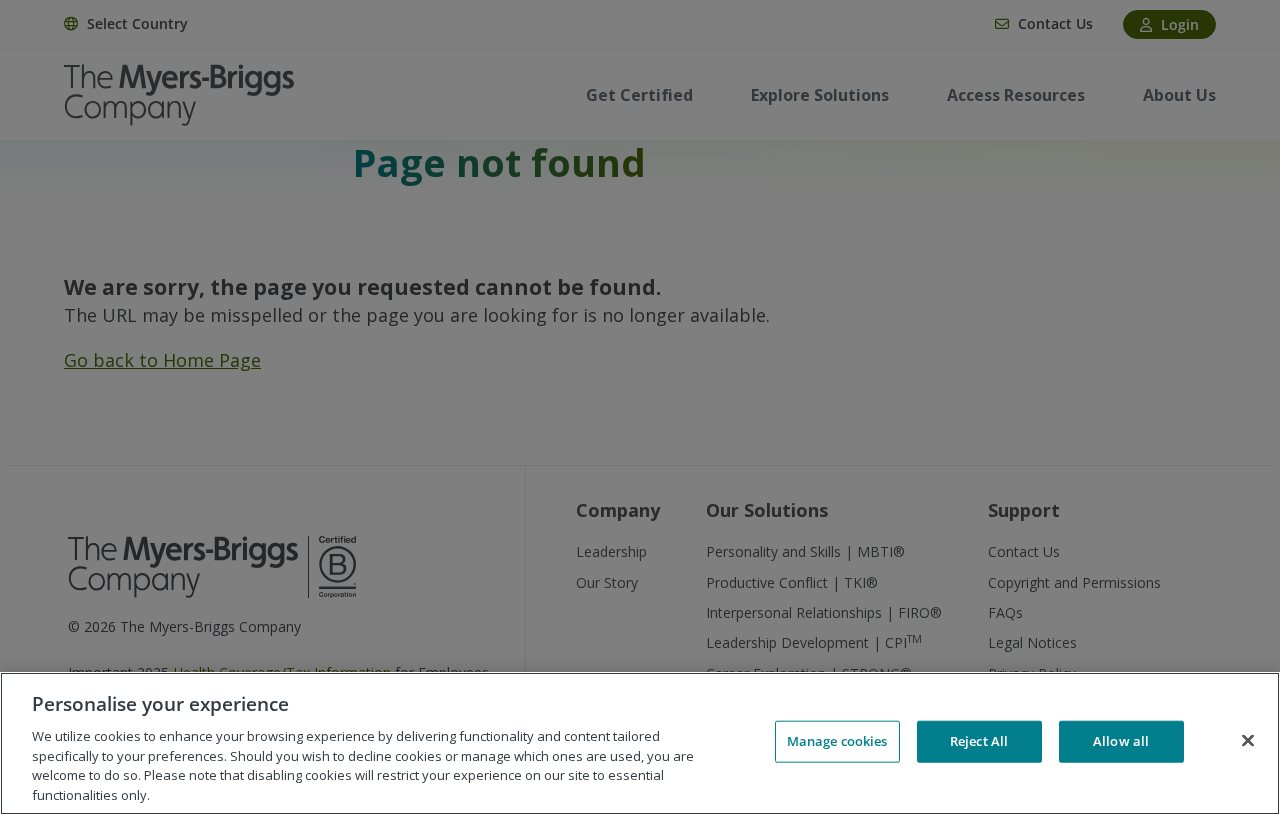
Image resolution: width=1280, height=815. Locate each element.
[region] (640, 743)
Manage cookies (837, 741)
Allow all (1121, 741)
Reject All (979, 741)
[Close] (1248, 741)
